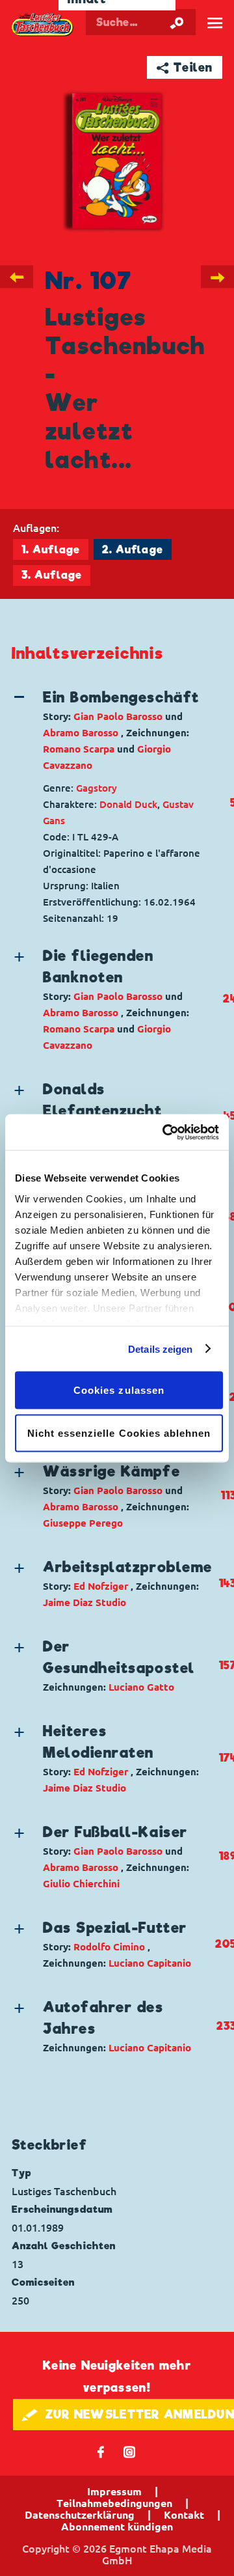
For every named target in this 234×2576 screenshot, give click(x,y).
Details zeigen (160, 1349)
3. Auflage (52, 575)
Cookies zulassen (119, 1390)
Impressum (114, 2491)
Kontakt (184, 2515)
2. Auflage (133, 550)
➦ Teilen (185, 67)
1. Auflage (51, 550)
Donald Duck (128, 804)
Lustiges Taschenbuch (43, 25)
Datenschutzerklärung (80, 2515)
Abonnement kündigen (117, 2527)
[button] (113, 730)
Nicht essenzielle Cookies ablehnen (119, 1433)
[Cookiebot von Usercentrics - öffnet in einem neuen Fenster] (165, 1132)
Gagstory (97, 788)
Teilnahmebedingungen (114, 2503)
